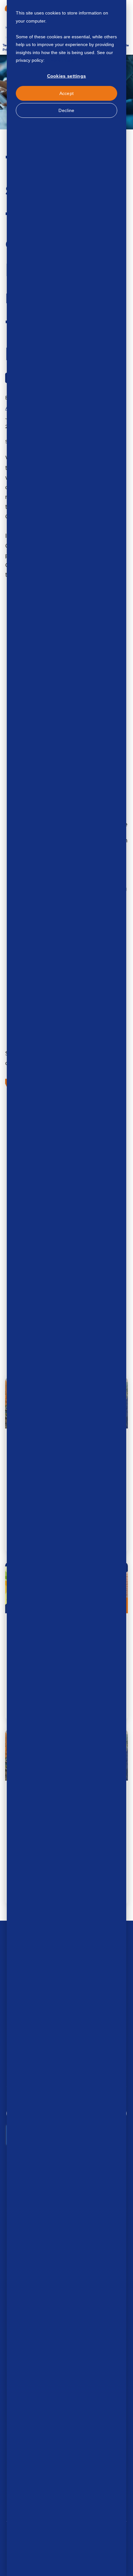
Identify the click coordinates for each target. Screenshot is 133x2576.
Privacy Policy (60, 60)
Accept (67, 93)
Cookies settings (67, 76)
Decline (66, 110)
